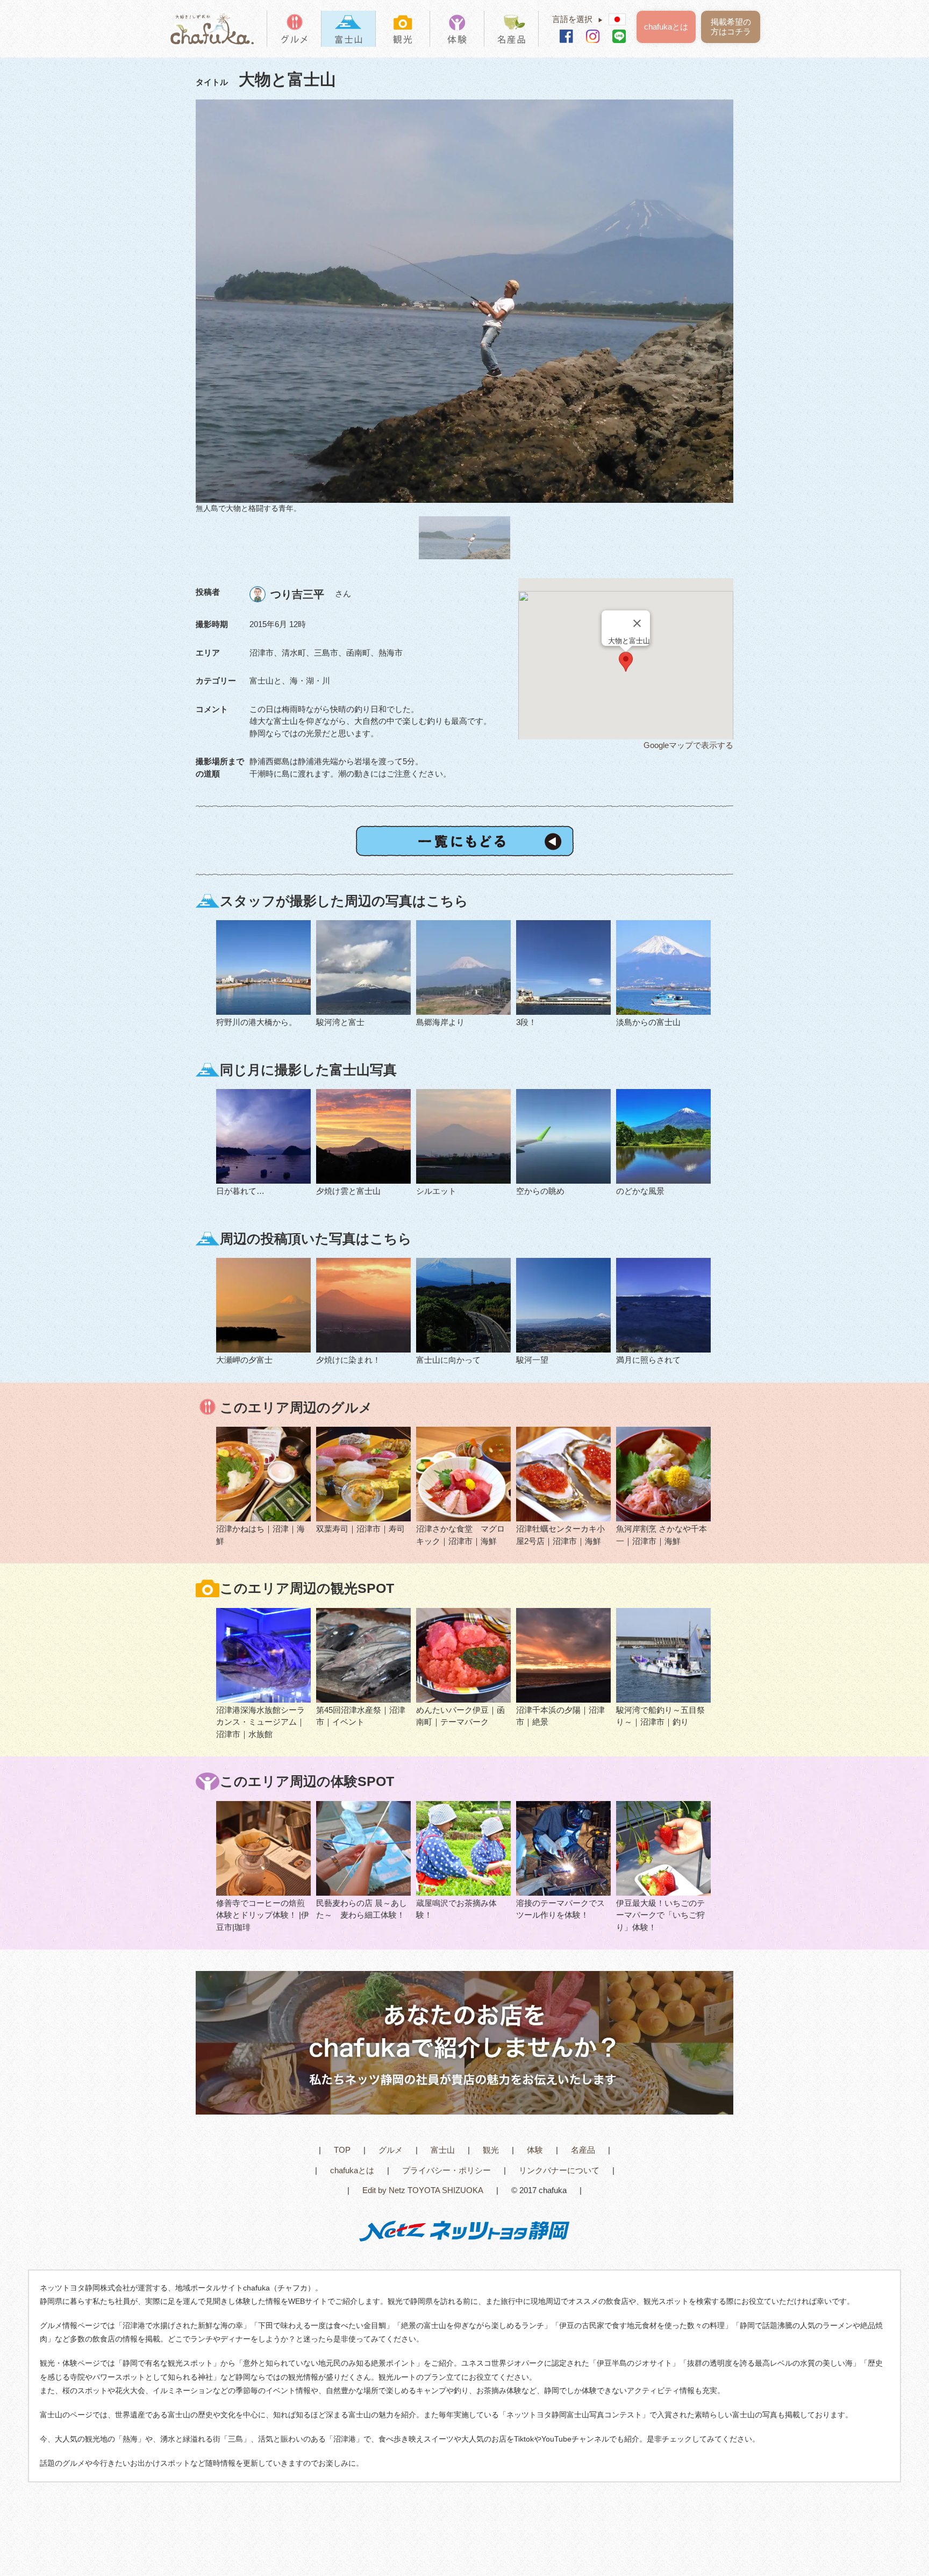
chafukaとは (666, 27)
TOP (342, 2150)
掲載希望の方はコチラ (731, 27)
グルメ (391, 2150)
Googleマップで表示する (688, 745)
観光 (491, 2150)
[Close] (637, 623)
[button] (626, 662)
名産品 (583, 2150)
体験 (535, 2150)
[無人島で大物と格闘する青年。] (464, 301)
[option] (464, 307)
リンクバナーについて (559, 2170)
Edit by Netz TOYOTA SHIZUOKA (423, 2190)
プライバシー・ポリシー (446, 2170)
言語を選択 (578, 19)
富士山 (443, 2150)
